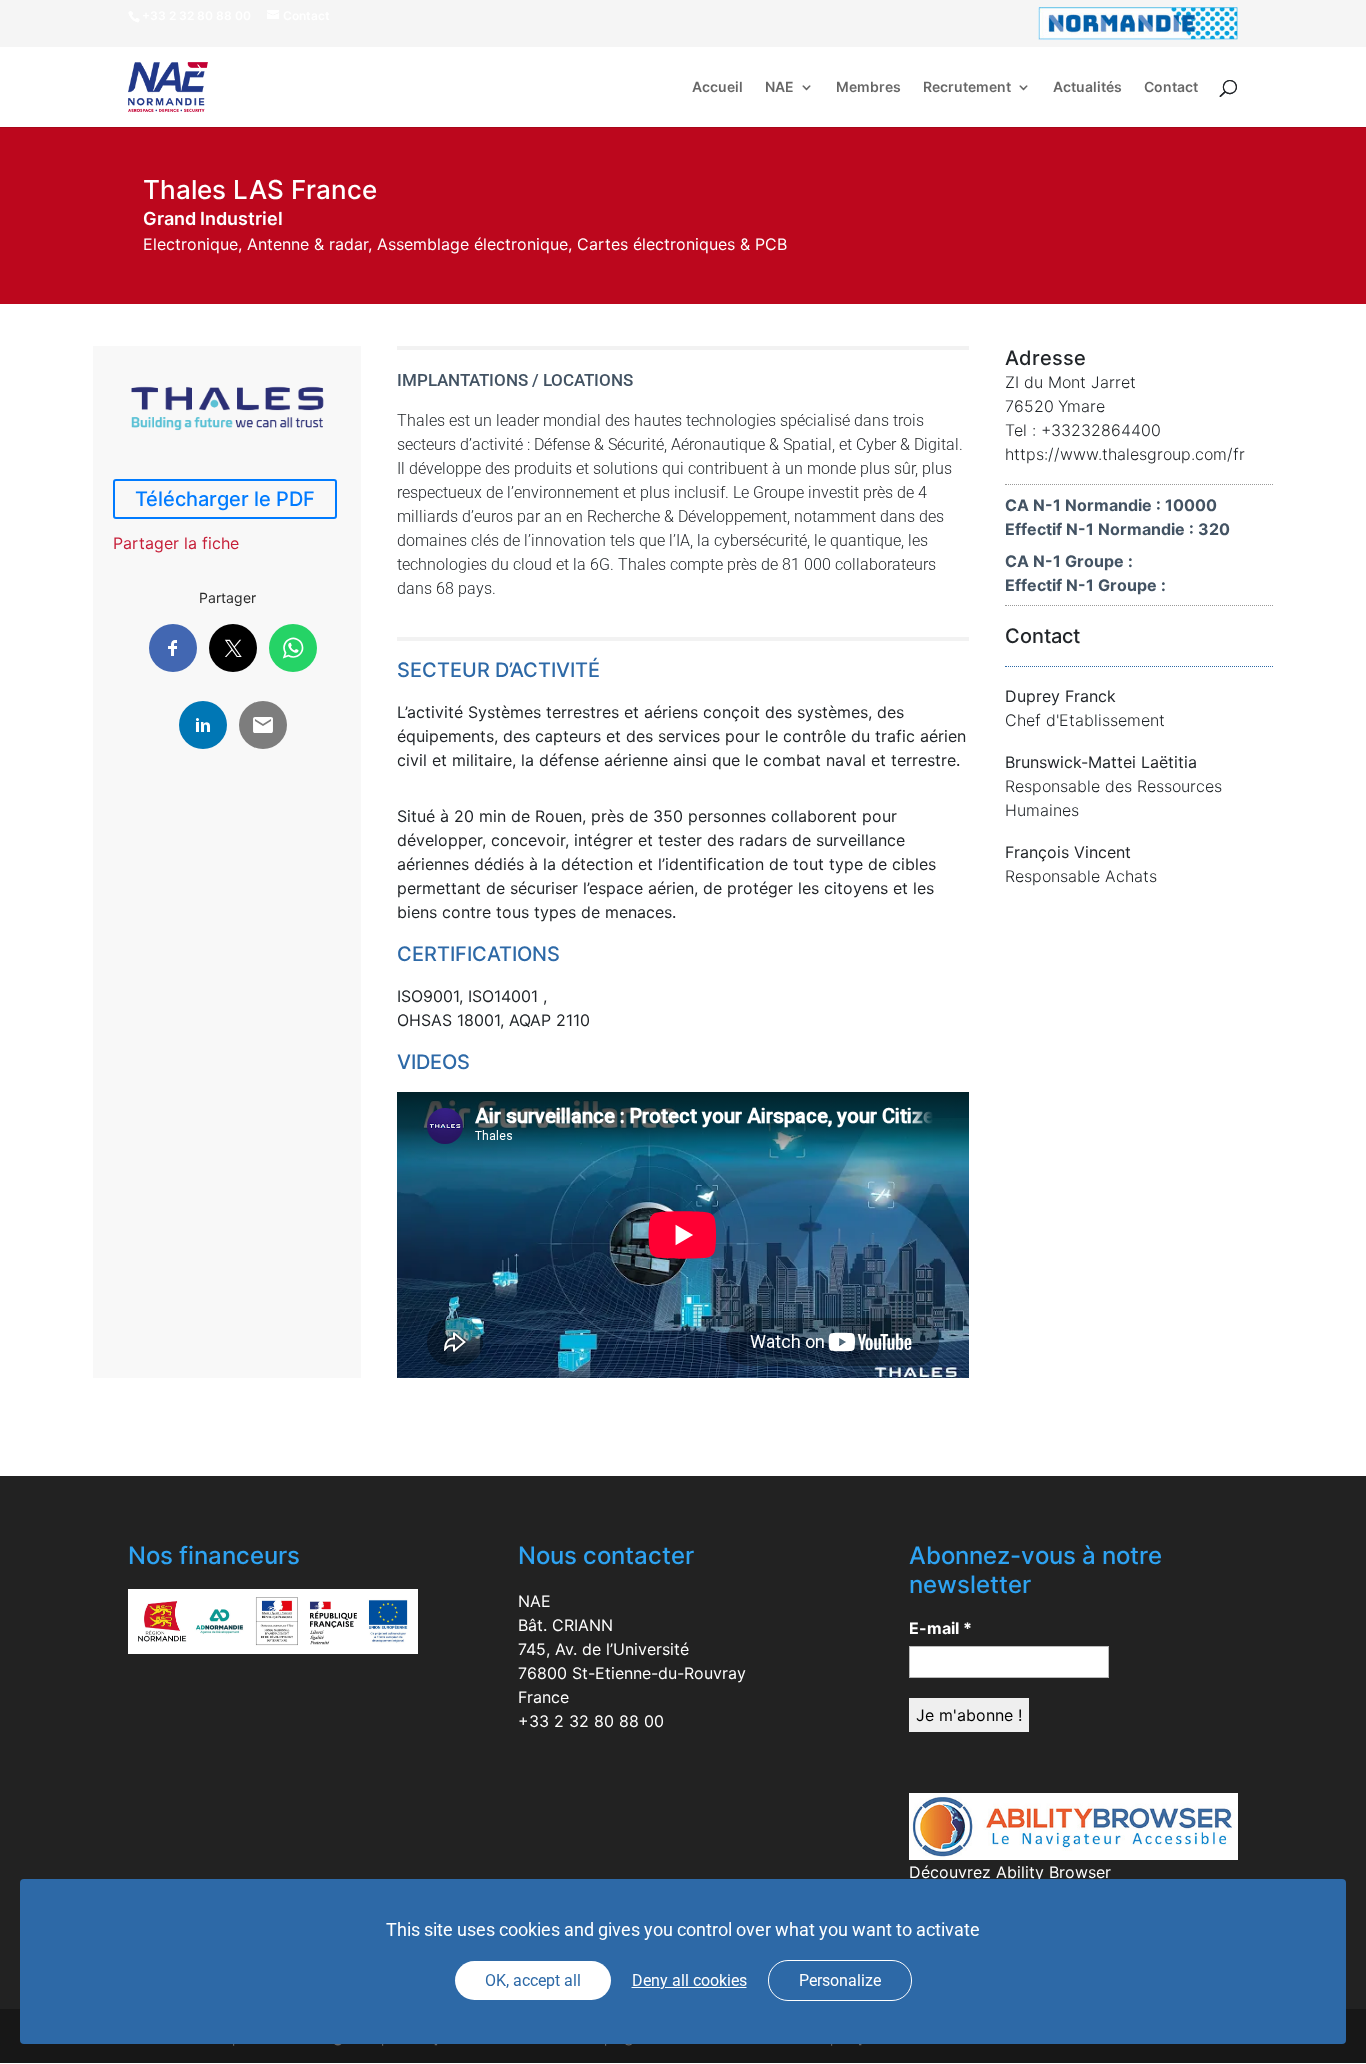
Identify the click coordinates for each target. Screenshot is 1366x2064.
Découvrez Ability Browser (1010, 1872)
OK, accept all (533, 1980)
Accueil (717, 87)
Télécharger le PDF (225, 499)
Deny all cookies (689, 1980)
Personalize (840, 1980)
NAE (779, 87)
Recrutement (967, 87)
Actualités (1087, 87)
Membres (868, 87)
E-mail (940, 1628)
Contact (1171, 87)
